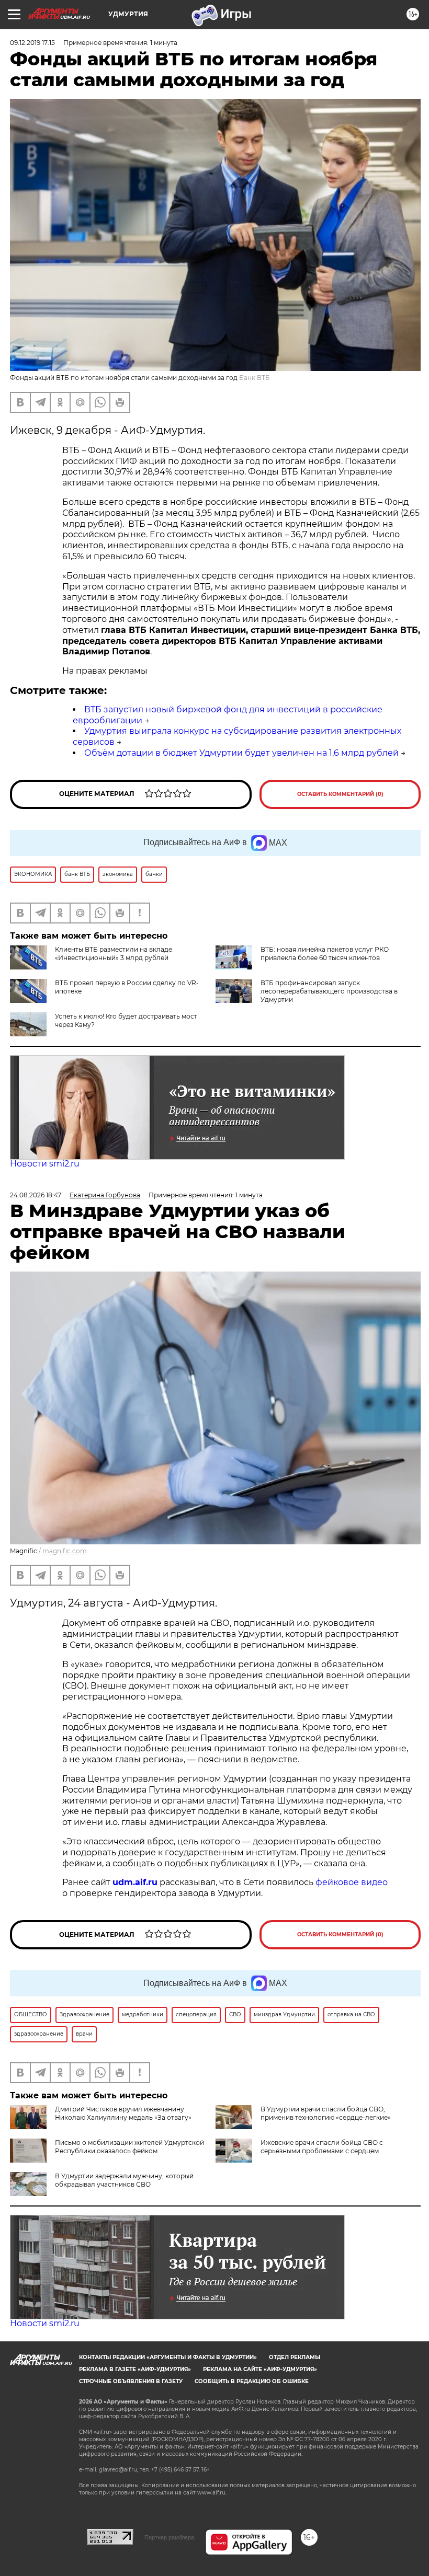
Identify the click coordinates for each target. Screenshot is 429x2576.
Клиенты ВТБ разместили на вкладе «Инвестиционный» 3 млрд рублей (114, 954)
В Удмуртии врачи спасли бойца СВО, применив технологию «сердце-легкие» (326, 2113)
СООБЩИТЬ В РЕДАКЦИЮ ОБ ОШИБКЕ (252, 2381)
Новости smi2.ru (45, 1164)
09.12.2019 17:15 (32, 43)
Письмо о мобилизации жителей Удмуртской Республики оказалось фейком (129, 2147)
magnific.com (65, 1551)
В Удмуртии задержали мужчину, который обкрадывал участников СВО (124, 2180)
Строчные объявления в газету (131, 2381)
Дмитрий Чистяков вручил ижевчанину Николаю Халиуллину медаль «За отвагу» (123, 2113)
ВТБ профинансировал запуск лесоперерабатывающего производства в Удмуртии (329, 991)
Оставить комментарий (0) (340, 794)
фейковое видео (352, 1882)
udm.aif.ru (135, 1882)
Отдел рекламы (295, 2357)
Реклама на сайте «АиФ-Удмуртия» (260, 2369)
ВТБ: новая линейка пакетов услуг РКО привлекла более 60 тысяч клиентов (325, 954)
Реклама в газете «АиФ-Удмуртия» (135, 2369)
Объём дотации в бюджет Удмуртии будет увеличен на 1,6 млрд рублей (241, 753)
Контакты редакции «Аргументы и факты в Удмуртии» (168, 2357)
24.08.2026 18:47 (36, 1195)
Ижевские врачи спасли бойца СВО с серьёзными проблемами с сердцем (322, 2147)
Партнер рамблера (169, 2537)
